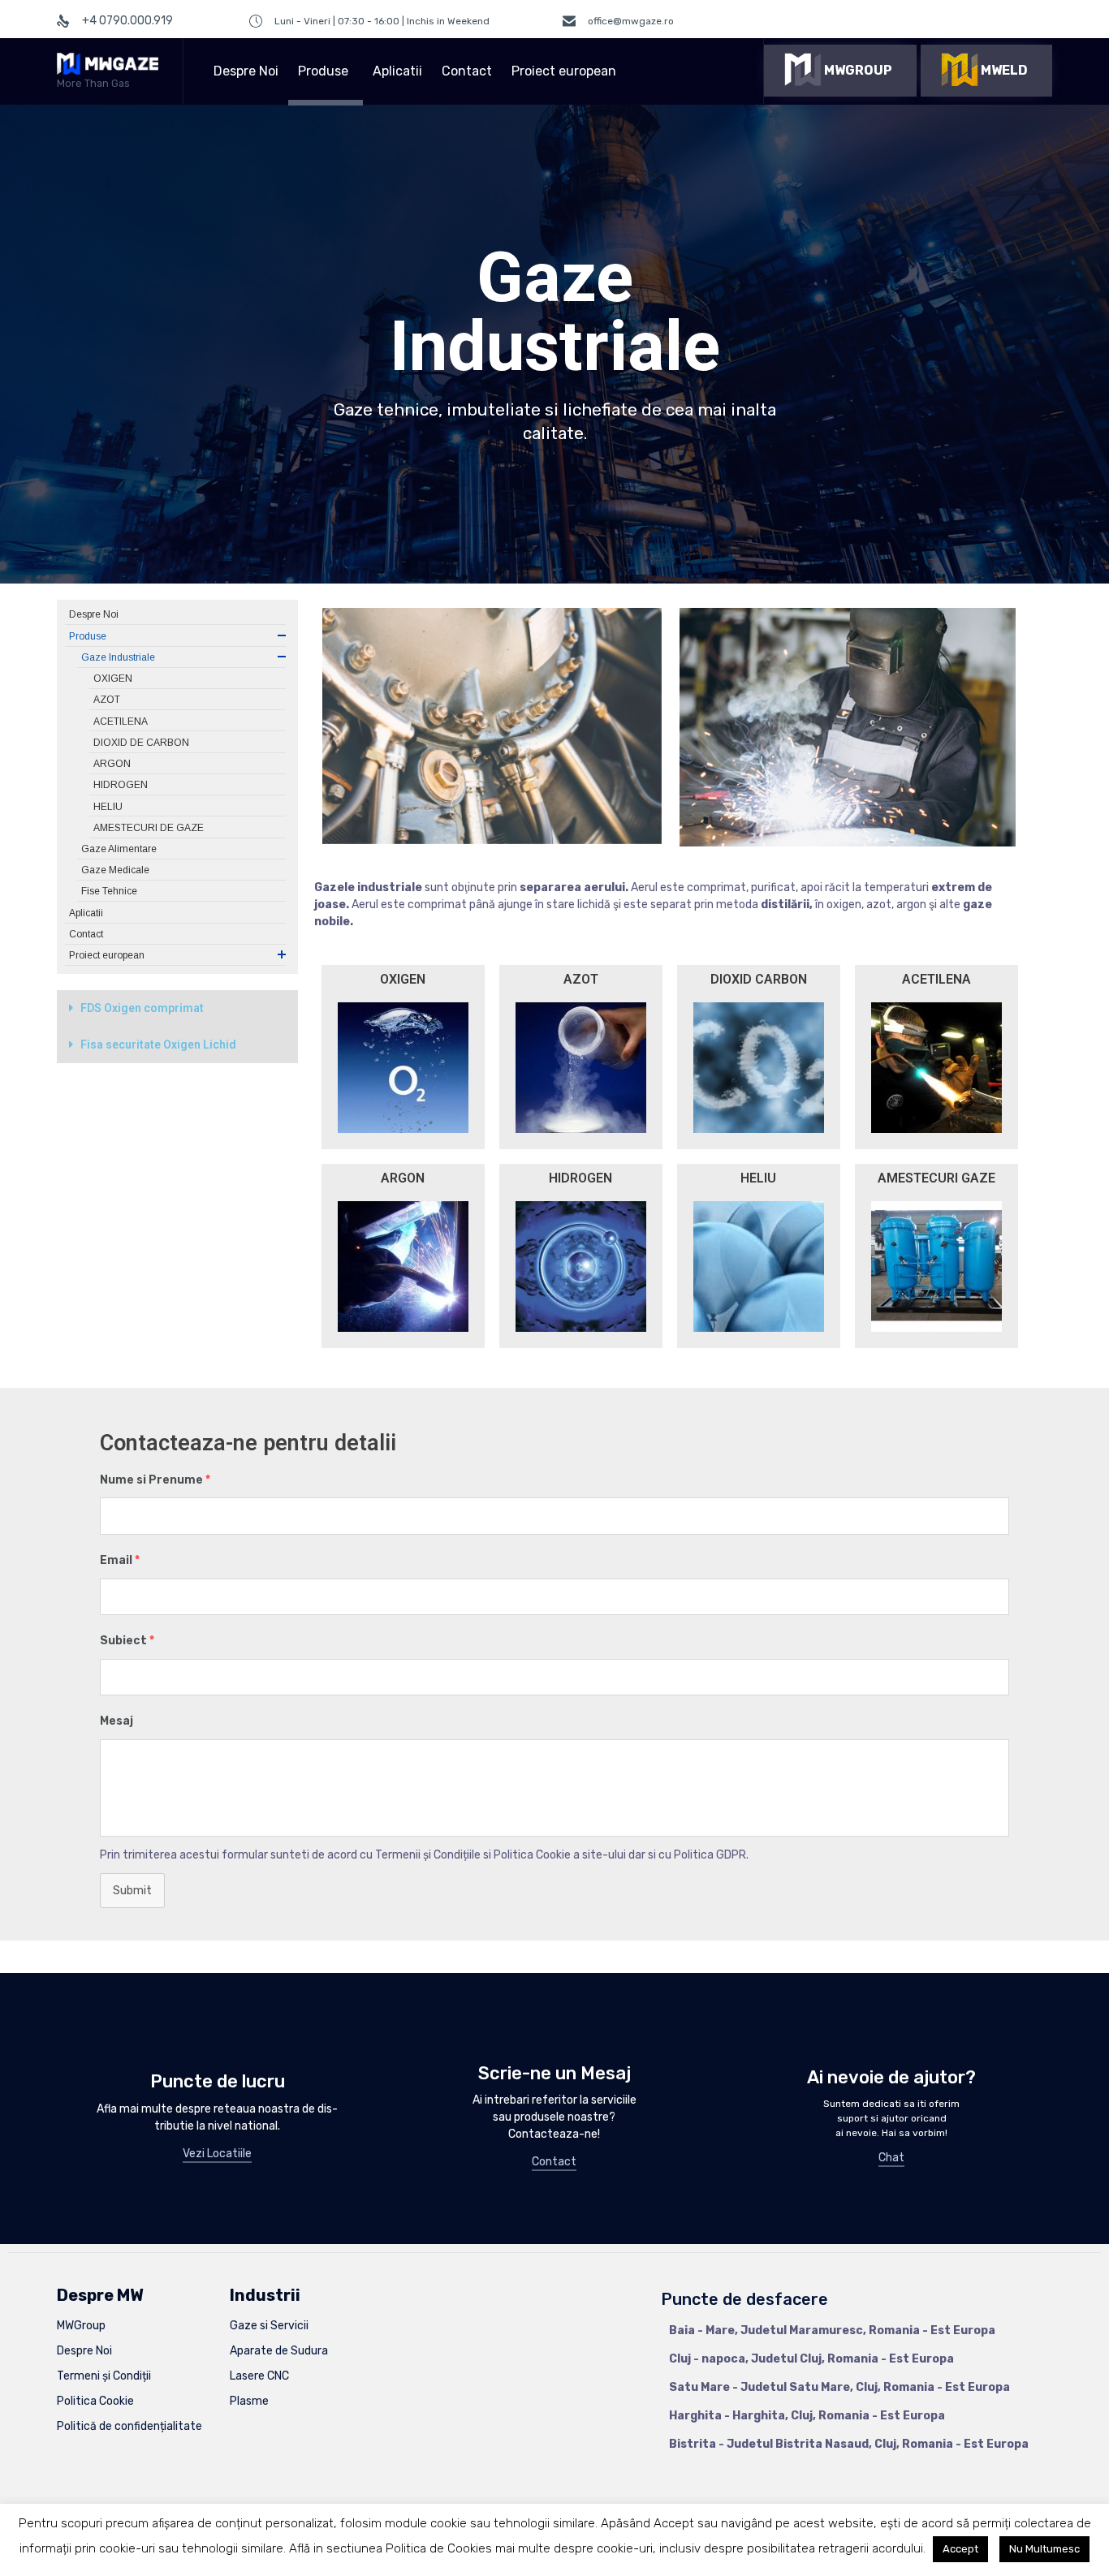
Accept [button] (960, 2549)
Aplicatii (397, 71)
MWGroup (81, 2326)
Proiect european (564, 71)
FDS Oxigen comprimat (142, 1008)
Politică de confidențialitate (129, 2426)
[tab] (177, 1008)
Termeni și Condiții (104, 2376)
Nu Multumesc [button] (1044, 2549)
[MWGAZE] (108, 64)
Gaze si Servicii (269, 2326)
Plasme (249, 2401)
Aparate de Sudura (279, 2351)
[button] (840, 71)
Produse (323, 71)
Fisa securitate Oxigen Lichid (158, 1045)
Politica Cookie (95, 2401)
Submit (132, 1891)
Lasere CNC (259, 2376)
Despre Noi (246, 71)
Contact (467, 71)
